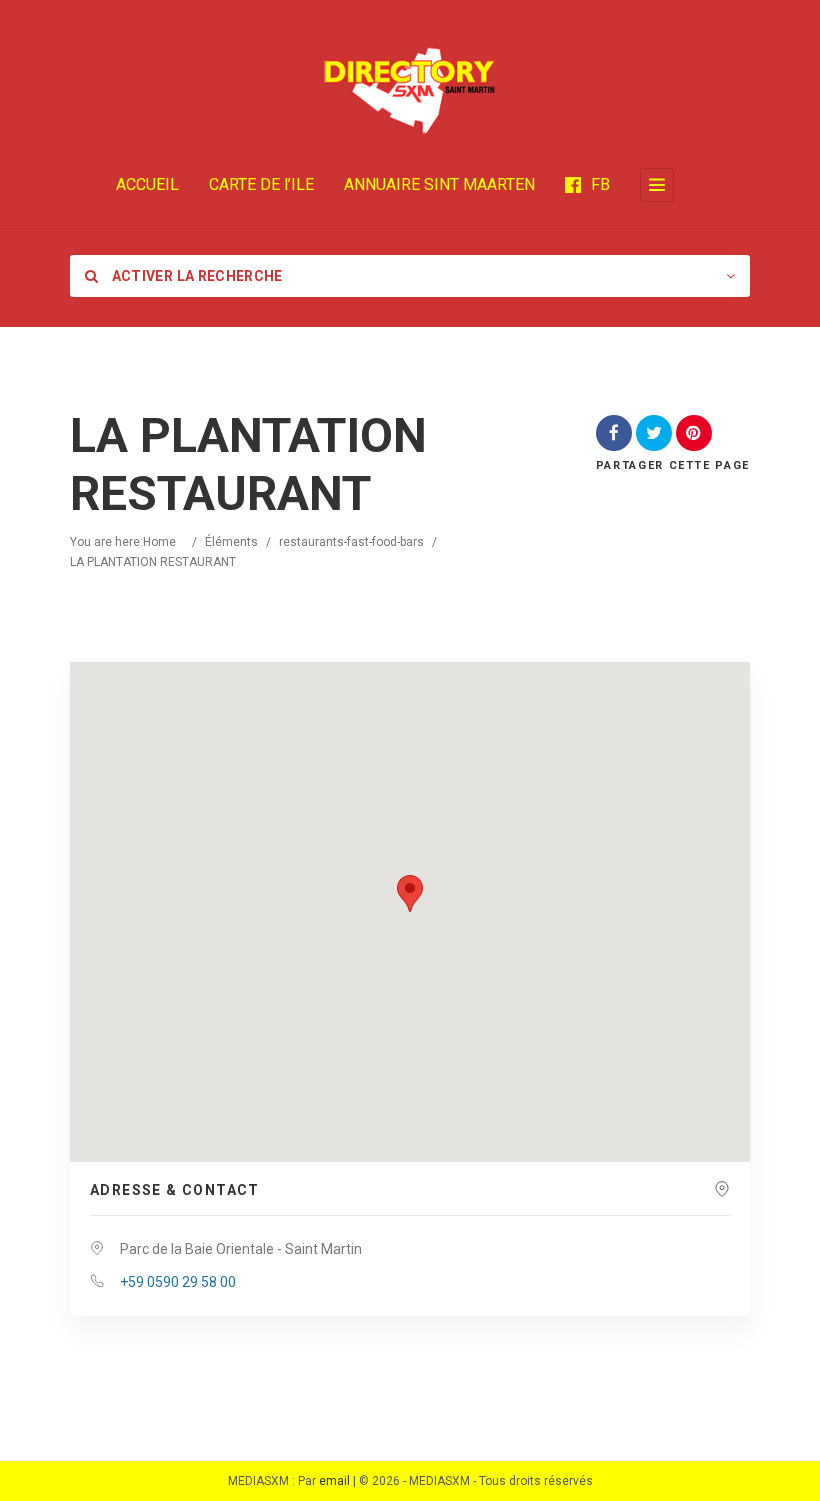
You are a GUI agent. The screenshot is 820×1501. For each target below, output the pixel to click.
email (334, 1481)
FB (600, 184)
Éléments (231, 542)
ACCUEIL (147, 184)
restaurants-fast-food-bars (351, 542)
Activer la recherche (195, 276)
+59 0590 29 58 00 (178, 1282)
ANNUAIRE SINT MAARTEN (439, 184)
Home (159, 542)
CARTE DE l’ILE (261, 184)
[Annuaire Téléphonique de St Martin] (410, 90)
